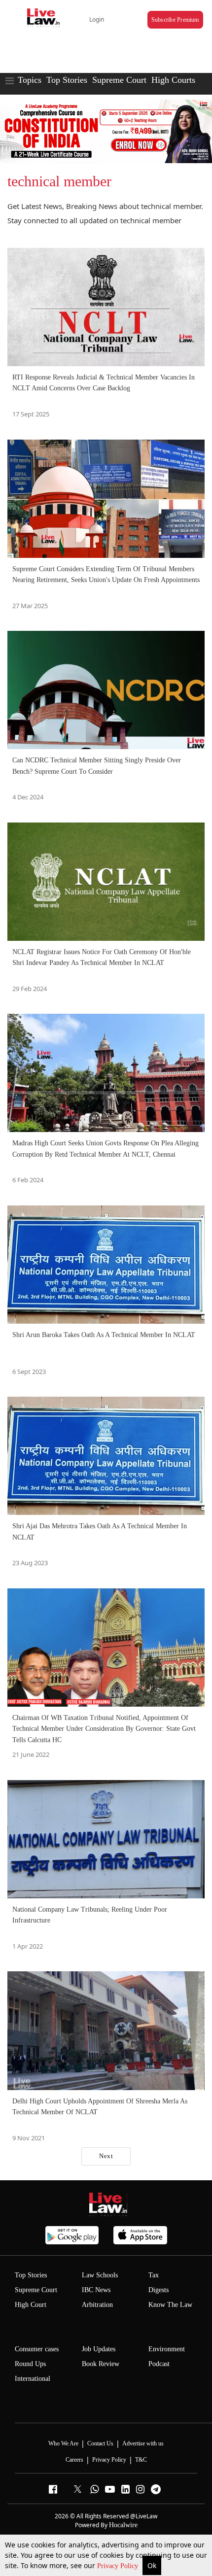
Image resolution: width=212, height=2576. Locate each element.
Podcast (159, 2364)
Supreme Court (119, 80)
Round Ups (30, 2364)
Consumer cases (37, 2349)
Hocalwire (123, 2525)
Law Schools (100, 2275)
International (33, 2379)
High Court (31, 2305)
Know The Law (170, 2305)
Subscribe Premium (175, 20)
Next (106, 2156)
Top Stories (67, 80)
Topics (30, 80)
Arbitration (97, 2305)
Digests (159, 2290)
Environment (167, 2349)
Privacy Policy (119, 2566)
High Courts (173, 80)
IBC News (96, 2290)
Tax (154, 2275)
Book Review (101, 2364)
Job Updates (99, 2349)
